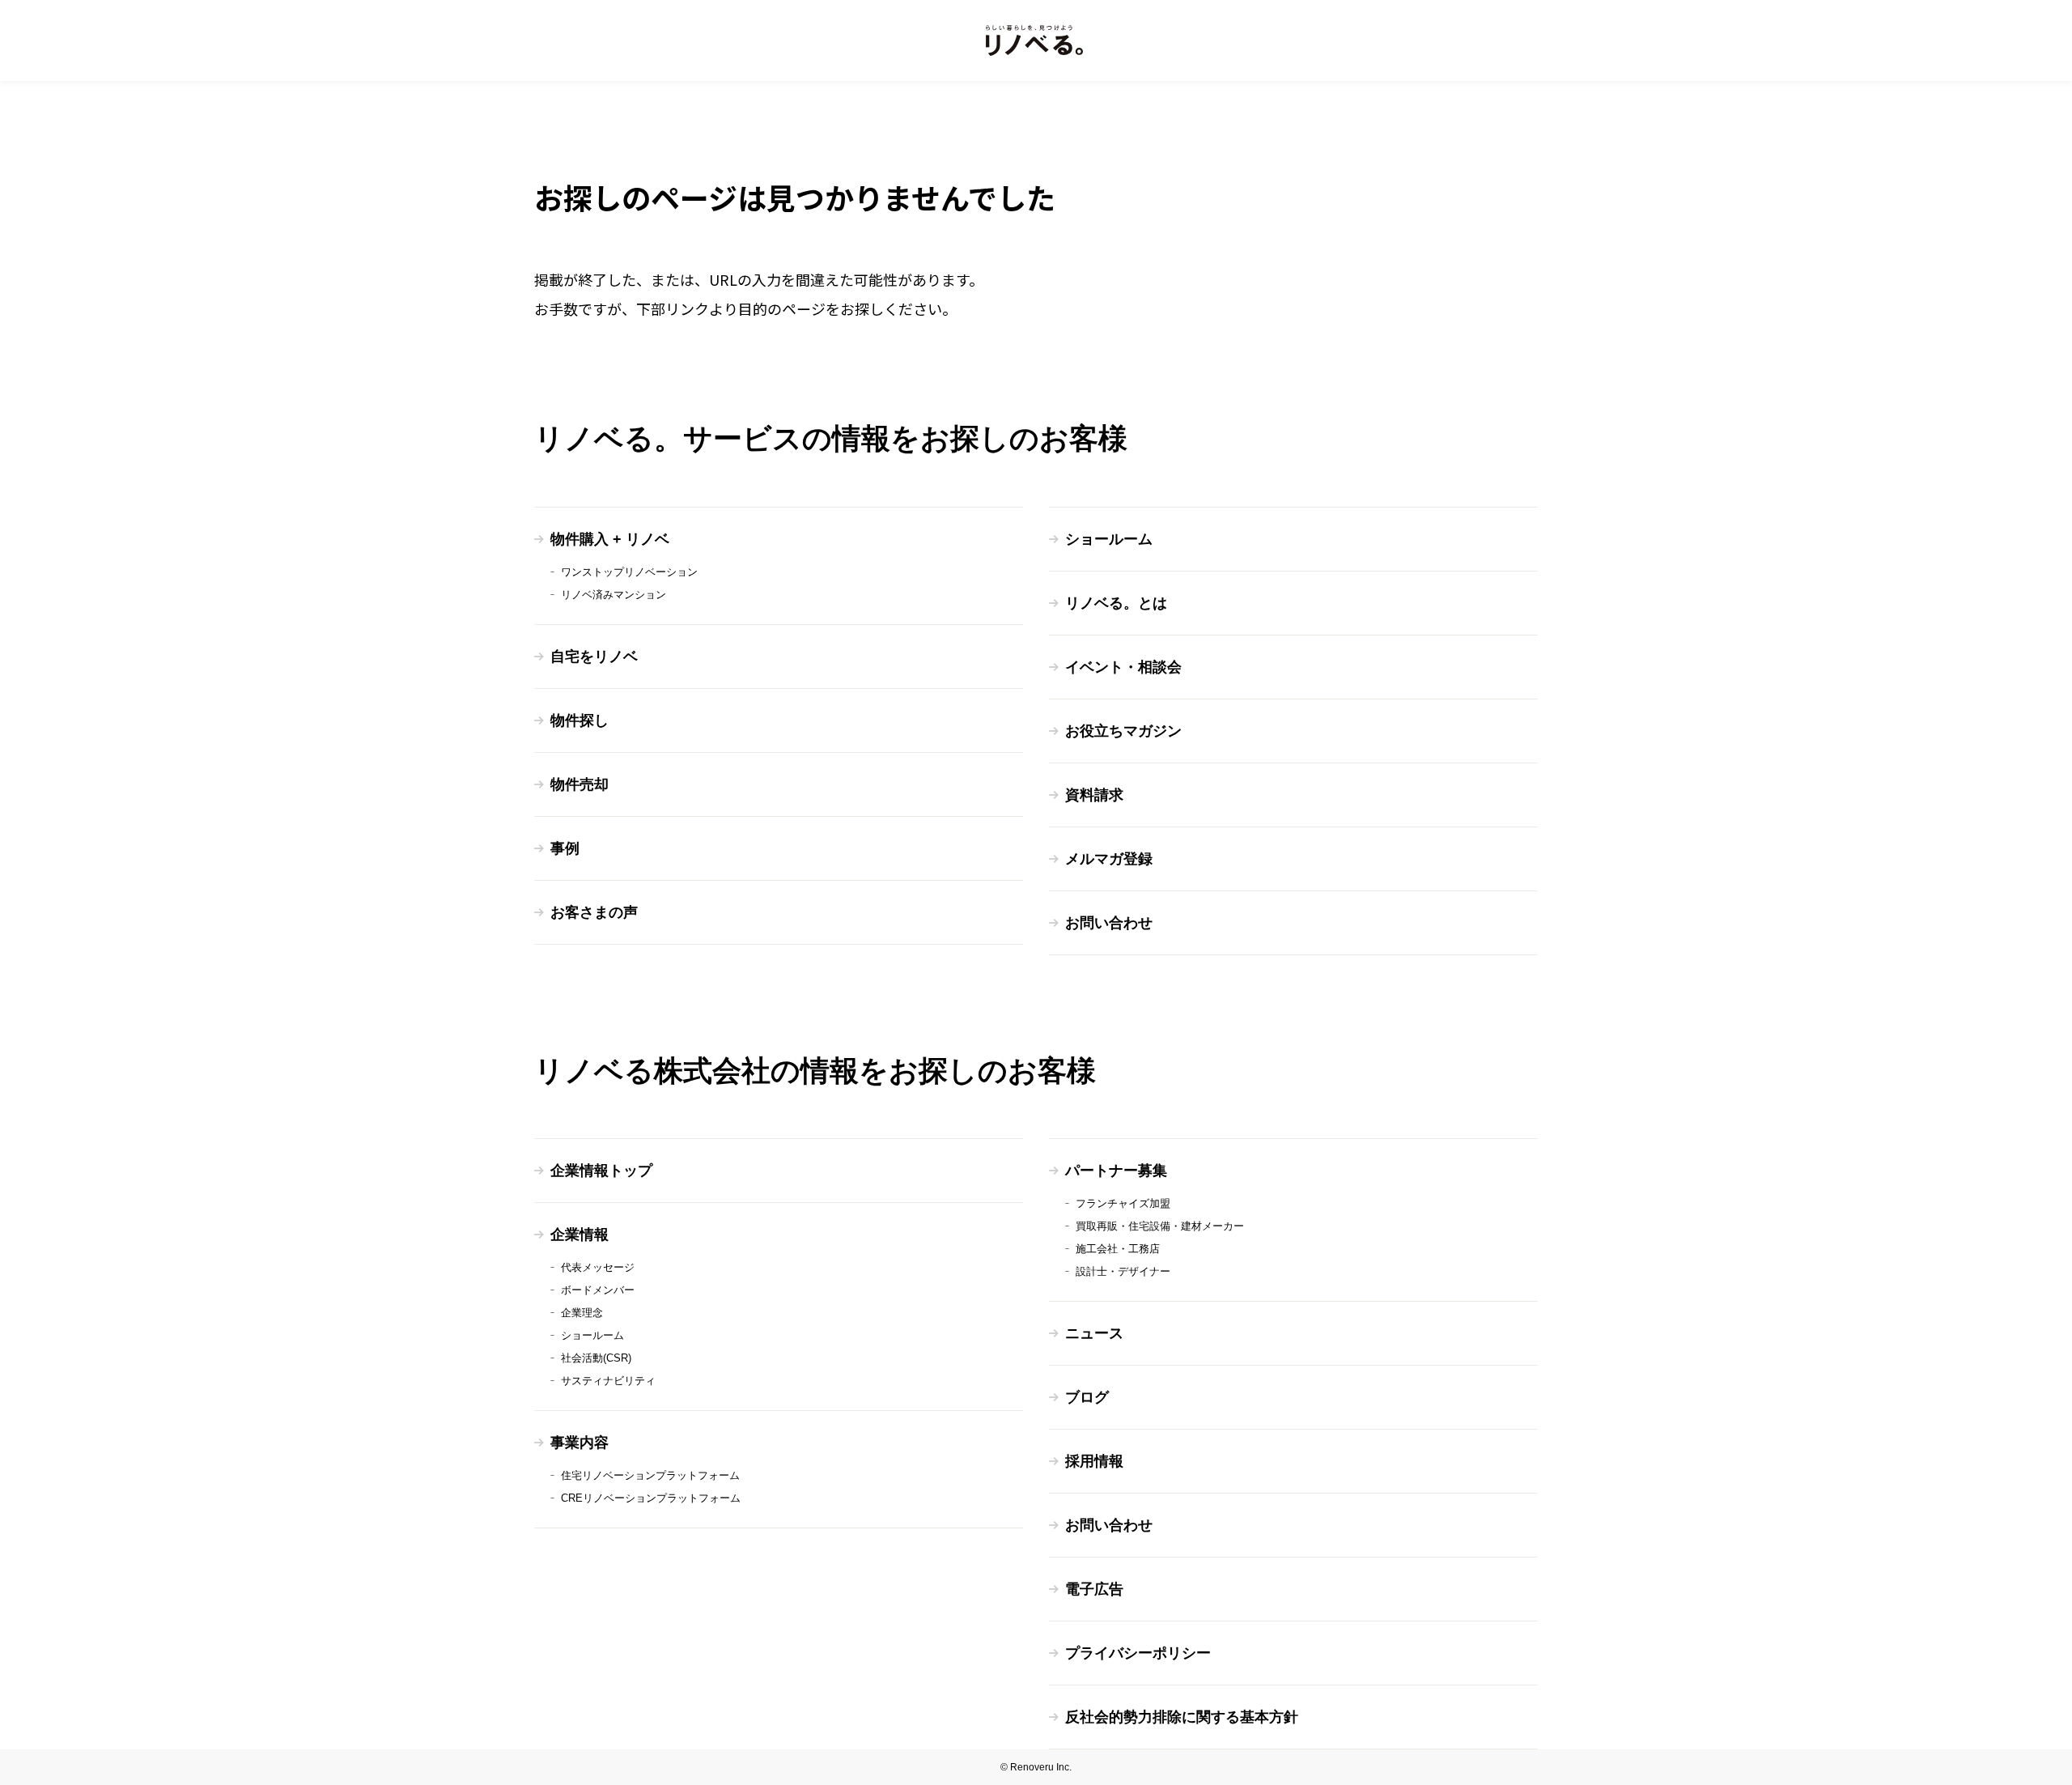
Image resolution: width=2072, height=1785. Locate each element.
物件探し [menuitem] (580, 720)
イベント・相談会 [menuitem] (1123, 667)
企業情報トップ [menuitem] (601, 1171)
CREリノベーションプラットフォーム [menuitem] (651, 1498)
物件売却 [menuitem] (580, 784)
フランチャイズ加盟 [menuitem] (1123, 1203)
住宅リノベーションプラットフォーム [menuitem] (650, 1475)
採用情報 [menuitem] (1094, 1461)
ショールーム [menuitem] (1109, 539)
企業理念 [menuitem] (582, 1313)
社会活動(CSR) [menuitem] (596, 1358)
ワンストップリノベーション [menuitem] (629, 572)
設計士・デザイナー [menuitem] (1123, 1271)
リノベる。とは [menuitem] (1116, 603)
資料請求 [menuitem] (1094, 795)
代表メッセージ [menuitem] (598, 1267)
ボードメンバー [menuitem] (598, 1290)
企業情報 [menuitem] (580, 1235)
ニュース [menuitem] (1094, 1333)
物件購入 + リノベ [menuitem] (610, 539)
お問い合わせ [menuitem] (1109, 923)
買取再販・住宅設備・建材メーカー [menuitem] (1160, 1226)
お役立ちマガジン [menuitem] (1123, 731)
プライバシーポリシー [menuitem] (1138, 1653)
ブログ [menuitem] (1087, 1397)
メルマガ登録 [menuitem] (1109, 859)
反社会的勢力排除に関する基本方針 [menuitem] (1182, 1717)
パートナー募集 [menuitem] (1116, 1171)
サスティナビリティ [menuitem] (608, 1381)
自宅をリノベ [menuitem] (594, 657)
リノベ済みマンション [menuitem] (614, 595)
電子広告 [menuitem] (1094, 1589)
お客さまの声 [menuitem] (594, 912)
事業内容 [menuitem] (580, 1443)
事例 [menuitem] (565, 848)
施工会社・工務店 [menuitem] (1118, 1249)
